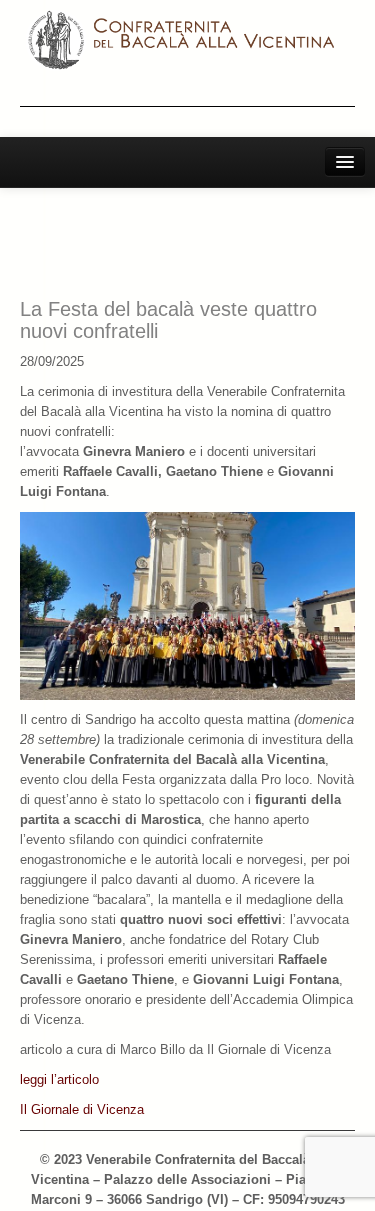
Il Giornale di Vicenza (82, 1109)
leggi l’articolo (59, 1079)
